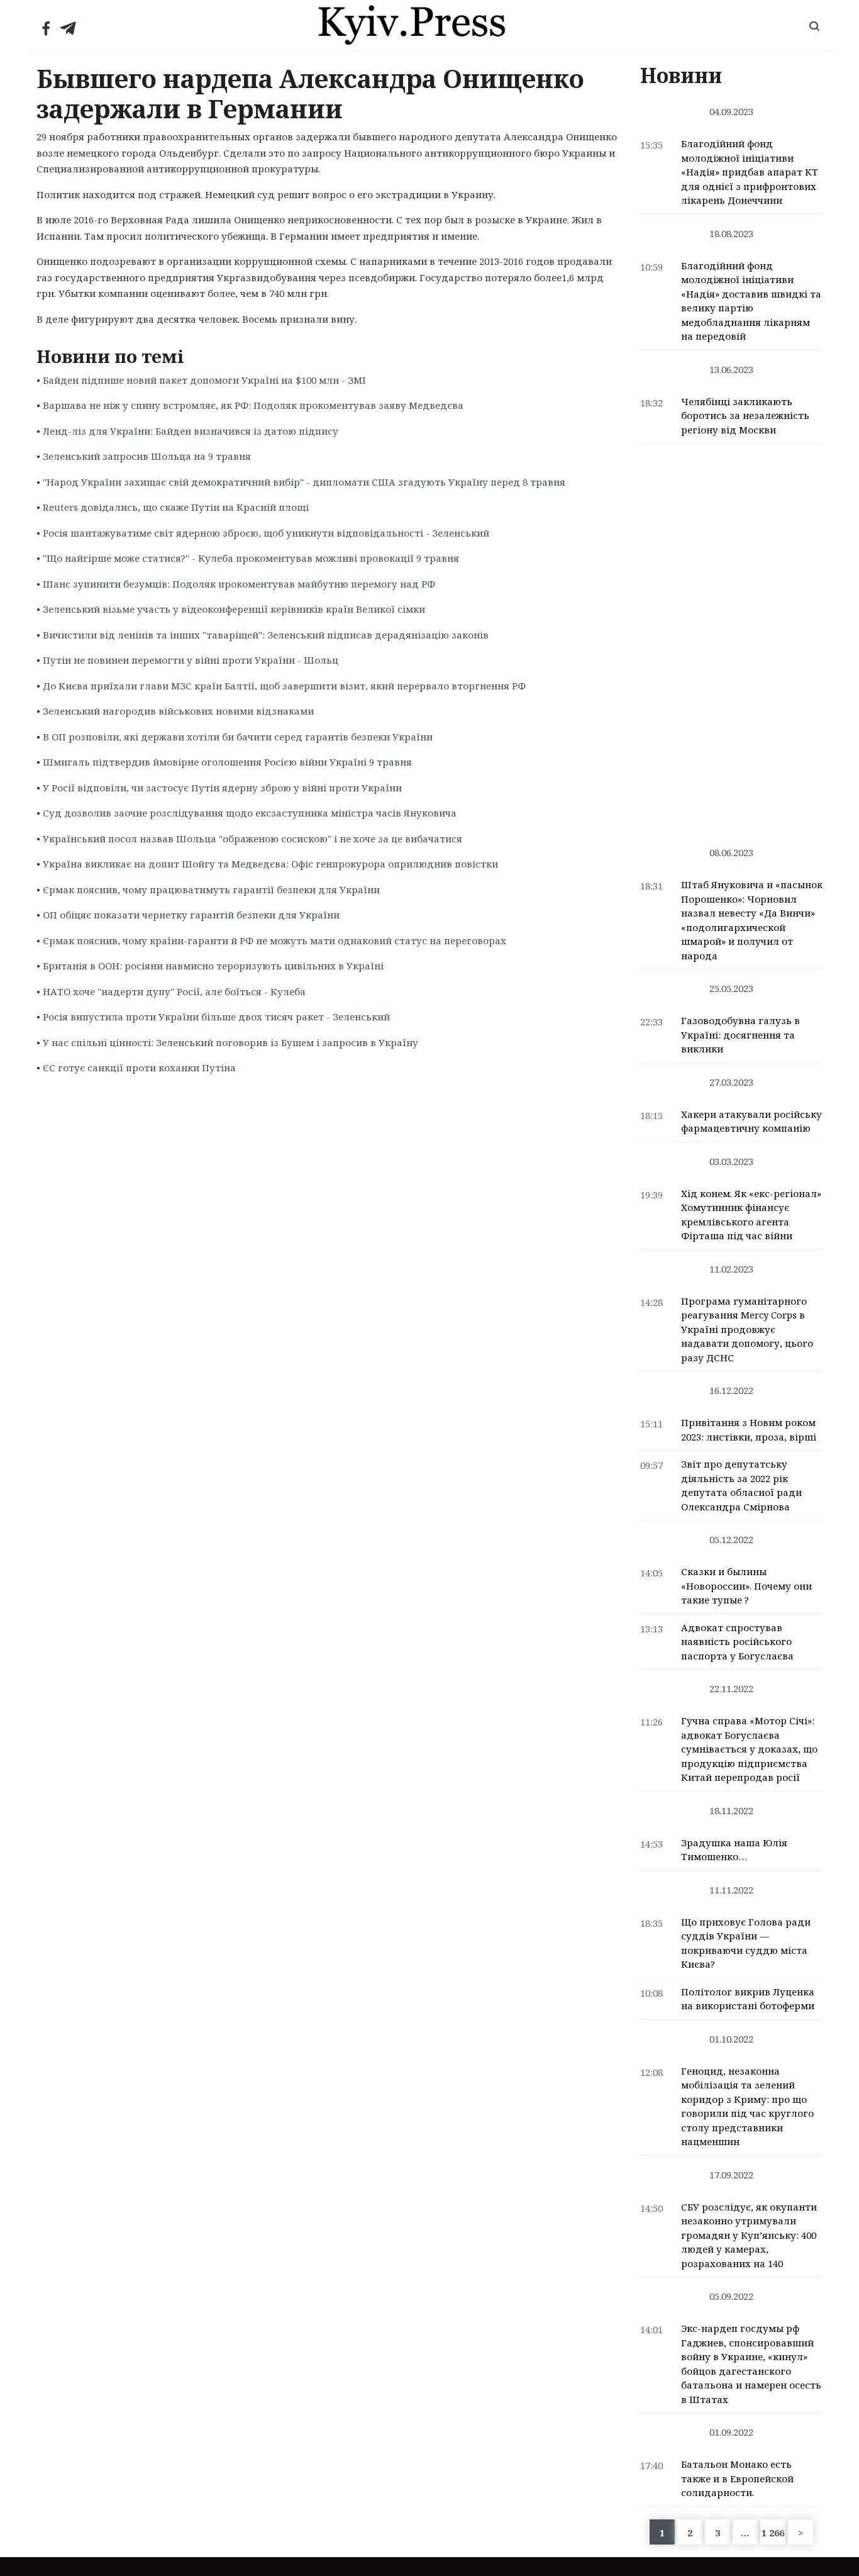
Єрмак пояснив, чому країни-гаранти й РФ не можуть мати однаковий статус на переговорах (274, 940)
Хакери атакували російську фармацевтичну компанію (751, 1121)
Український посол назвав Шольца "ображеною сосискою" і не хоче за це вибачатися (252, 839)
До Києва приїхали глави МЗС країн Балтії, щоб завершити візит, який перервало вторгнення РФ (284, 686)
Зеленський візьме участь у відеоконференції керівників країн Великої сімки (234, 609)
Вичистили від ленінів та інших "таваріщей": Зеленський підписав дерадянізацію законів (266, 635)
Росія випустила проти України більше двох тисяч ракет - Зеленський (216, 1017)
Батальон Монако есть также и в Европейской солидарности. (737, 2478)
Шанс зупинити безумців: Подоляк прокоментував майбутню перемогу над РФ (239, 584)
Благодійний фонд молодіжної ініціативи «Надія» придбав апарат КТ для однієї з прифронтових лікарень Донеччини (750, 172)
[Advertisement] (732, 638)
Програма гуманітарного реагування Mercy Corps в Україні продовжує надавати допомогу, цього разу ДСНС (747, 1329)
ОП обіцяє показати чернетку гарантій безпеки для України (191, 915)
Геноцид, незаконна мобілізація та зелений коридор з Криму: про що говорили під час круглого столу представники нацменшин (747, 2106)
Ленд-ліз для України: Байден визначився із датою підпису (191, 431)
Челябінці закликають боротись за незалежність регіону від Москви (745, 415)
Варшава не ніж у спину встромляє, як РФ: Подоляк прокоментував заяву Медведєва (253, 405)
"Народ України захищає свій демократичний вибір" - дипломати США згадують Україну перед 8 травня (304, 482)
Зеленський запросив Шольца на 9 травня (147, 456)
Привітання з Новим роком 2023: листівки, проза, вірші (749, 1430)
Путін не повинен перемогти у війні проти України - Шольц (191, 660)
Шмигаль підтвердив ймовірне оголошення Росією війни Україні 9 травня (227, 762)
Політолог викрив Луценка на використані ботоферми (748, 1999)
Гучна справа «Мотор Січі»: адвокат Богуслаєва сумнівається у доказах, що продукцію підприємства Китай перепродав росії (749, 1749)
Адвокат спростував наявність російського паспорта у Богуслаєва (737, 1642)
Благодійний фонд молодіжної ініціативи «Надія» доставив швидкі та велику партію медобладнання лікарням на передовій (751, 301)
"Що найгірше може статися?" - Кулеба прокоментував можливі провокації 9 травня (251, 558)
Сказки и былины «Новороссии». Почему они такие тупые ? (746, 1586)
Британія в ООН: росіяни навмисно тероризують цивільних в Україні (213, 966)
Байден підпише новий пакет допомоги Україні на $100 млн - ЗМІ (204, 380)
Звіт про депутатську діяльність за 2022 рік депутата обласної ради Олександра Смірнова (741, 1485)
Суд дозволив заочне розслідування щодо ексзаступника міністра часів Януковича (250, 813)
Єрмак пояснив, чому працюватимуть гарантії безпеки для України (211, 889)
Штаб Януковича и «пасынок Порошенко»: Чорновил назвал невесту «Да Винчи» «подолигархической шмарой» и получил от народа (752, 920)
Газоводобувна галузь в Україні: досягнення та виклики (740, 1034)
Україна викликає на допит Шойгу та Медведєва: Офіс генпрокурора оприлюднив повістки (270, 864)
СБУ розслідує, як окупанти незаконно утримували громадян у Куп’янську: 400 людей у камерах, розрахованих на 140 (749, 2235)
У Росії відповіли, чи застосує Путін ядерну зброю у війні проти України (222, 788)
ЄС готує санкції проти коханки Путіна (139, 1068)
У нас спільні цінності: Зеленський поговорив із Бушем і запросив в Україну (230, 1042)
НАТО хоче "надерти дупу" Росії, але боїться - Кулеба (174, 991)
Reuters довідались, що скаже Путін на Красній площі (176, 507)
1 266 (773, 2533)
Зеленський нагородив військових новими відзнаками (178, 711)
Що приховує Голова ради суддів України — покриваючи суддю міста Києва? (746, 1943)
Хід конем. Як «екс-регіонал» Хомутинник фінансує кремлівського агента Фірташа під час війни (751, 1215)
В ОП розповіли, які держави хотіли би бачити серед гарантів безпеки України (238, 737)
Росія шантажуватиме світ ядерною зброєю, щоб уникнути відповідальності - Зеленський (266, 533)
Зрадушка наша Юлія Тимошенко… (734, 1850)
